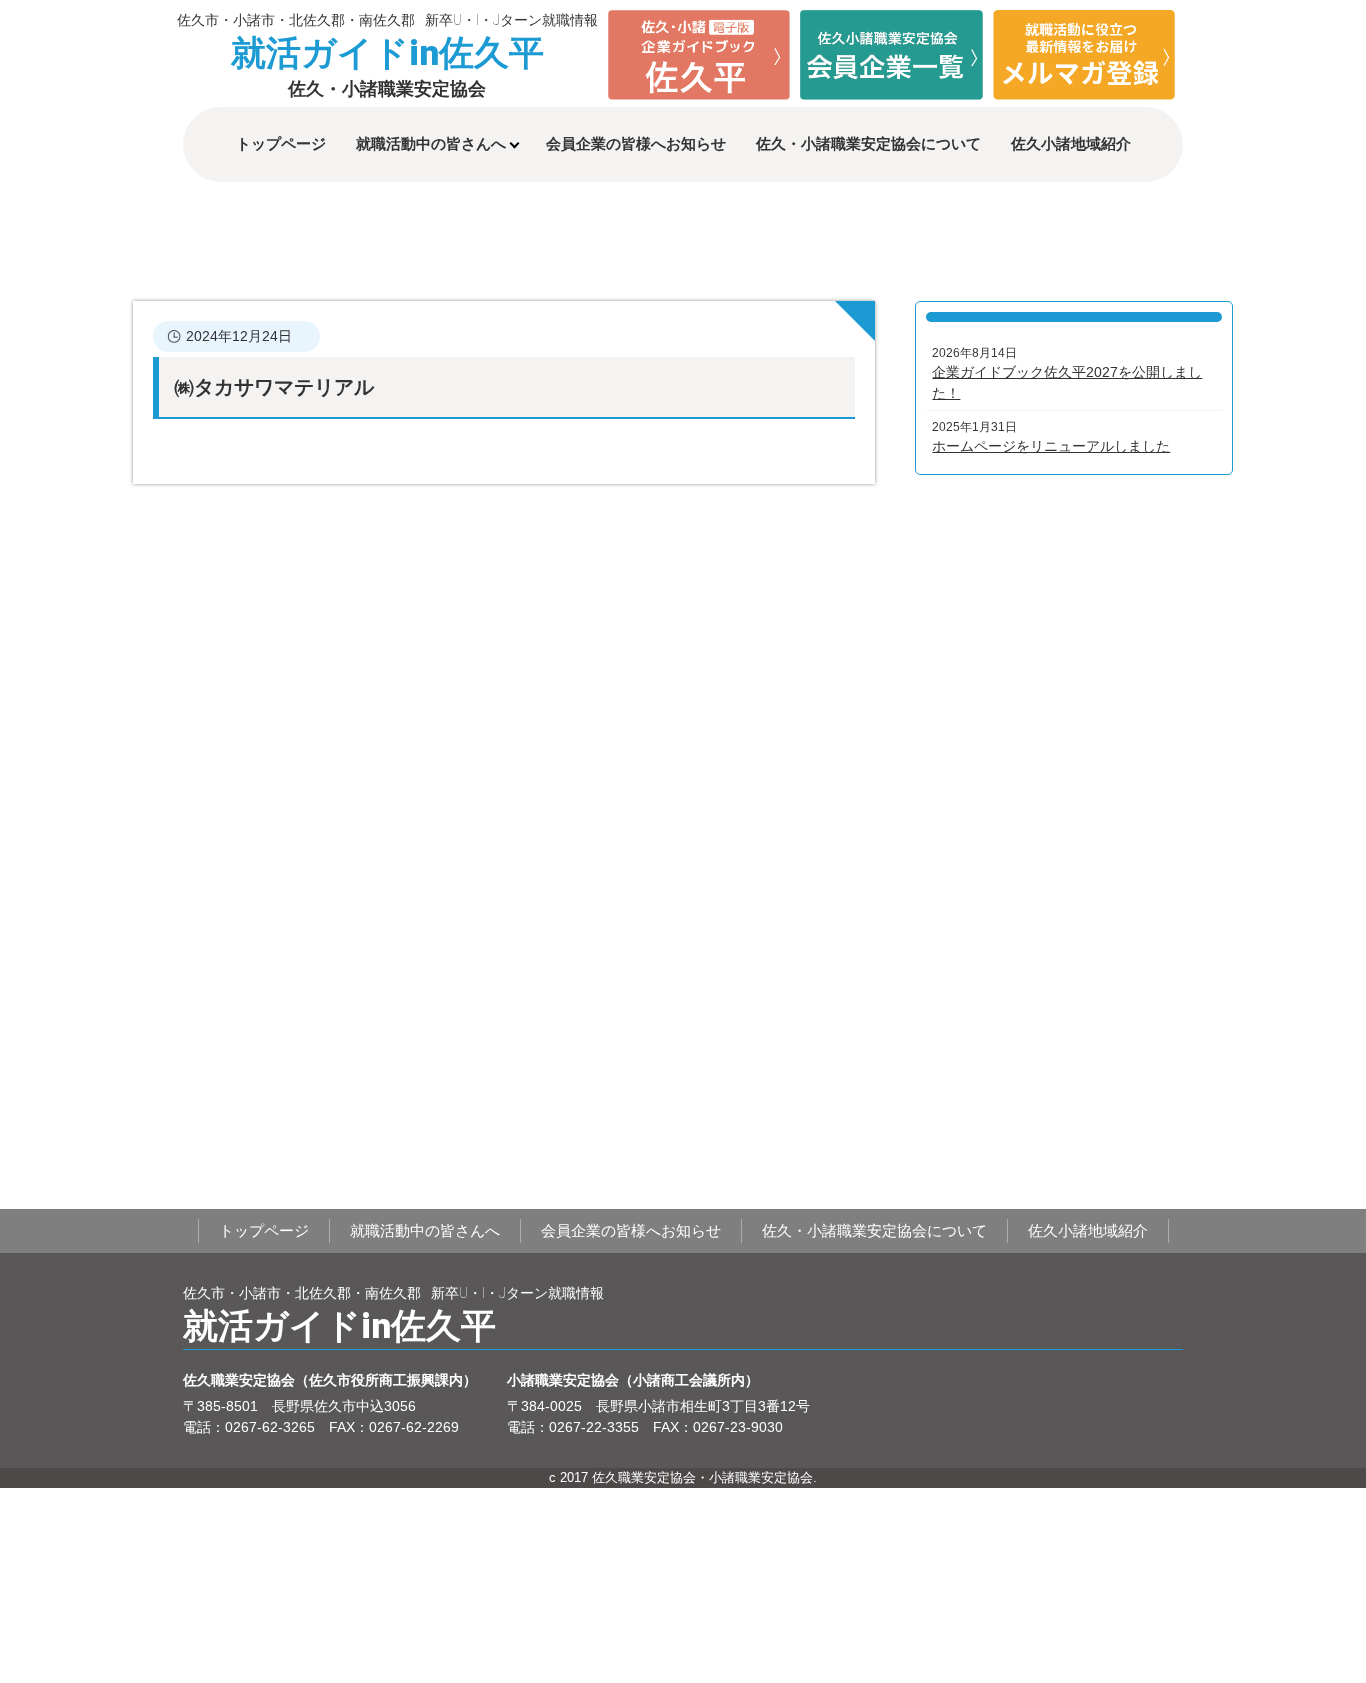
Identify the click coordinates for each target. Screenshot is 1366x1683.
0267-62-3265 (270, 1427)
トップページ (281, 143)
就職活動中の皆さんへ (431, 143)
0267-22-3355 (594, 1427)
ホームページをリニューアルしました (1051, 446)
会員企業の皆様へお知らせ (636, 143)
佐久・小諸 (868, 143)
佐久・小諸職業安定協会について (874, 1230)
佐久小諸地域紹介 (1071, 143)
